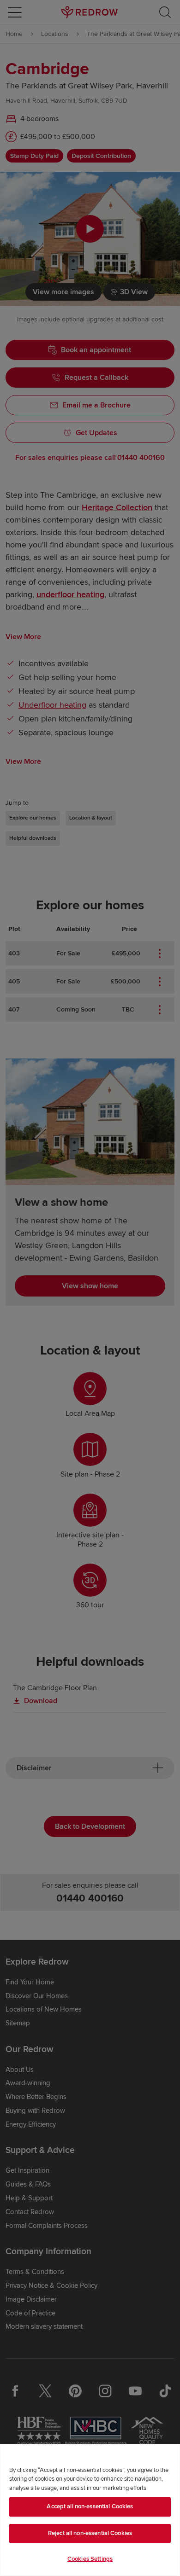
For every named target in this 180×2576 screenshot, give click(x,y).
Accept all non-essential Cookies (90, 2506)
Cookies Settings (90, 2559)
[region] (90, 2510)
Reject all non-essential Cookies (90, 2533)
